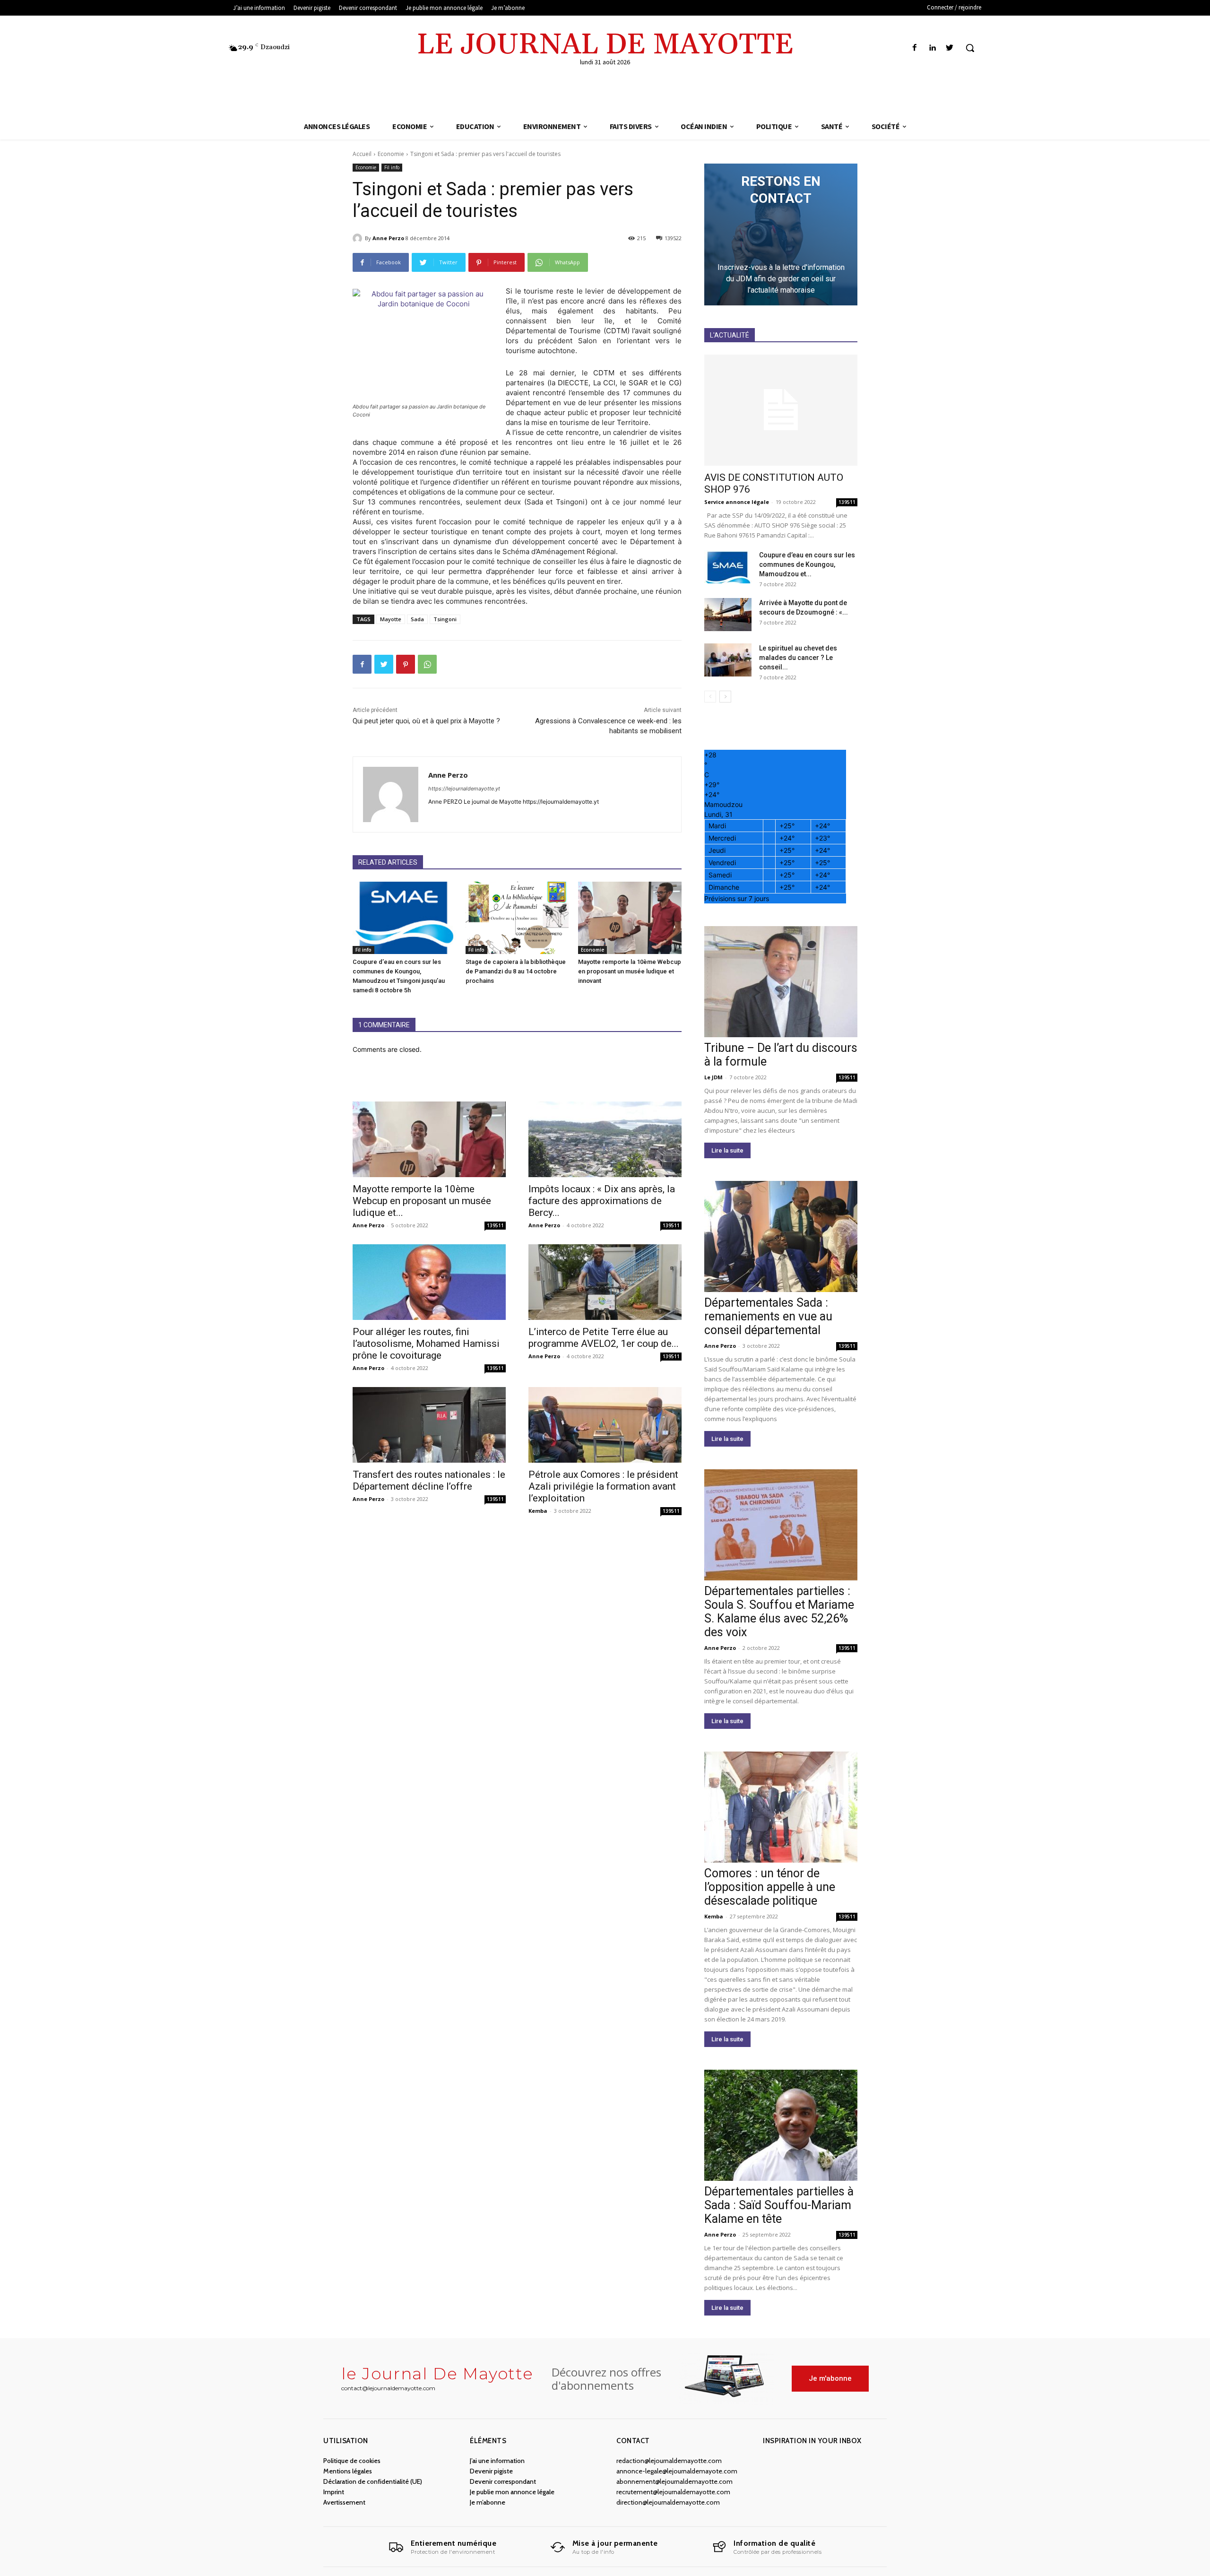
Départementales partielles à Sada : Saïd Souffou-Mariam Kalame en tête (779, 2205)
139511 (495, 1225)
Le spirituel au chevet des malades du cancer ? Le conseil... (798, 658)
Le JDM (713, 1077)
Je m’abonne (488, 2502)
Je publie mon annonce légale (512, 2492)
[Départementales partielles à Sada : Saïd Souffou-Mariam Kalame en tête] (781, 2125)
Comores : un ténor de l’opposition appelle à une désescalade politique (770, 1887)
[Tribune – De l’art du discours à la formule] (781, 982)
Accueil (362, 154)
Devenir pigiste (491, 2471)
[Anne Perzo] (359, 238)
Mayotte (391, 619)
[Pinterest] (406, 664)
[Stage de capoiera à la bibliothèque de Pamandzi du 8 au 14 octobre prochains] (517, 918)
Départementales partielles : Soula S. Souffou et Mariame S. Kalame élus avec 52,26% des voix (779, 1612)
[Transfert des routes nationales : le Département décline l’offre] (429, 1425)
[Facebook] (914, 48)
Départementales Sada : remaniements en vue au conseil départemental (768, 1316)
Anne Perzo (388, 238)
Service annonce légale (737, 502)
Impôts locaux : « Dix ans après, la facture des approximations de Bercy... (602, 1201)
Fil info (392, 167)
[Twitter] (950, 48)
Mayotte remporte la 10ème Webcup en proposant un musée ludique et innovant (630, 971)
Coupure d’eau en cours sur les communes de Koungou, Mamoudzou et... (807, 564)
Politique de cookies (352, 2461)
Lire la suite (727, 1150)
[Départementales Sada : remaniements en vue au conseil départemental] (781, 1236)
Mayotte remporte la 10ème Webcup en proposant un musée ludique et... (422, 1201)
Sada (417, 619)
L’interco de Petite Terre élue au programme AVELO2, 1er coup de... (604, 1338)
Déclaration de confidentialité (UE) (373, 2481)
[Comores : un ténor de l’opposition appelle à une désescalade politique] (781, 1807)
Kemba (538, 1511)
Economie (391, 154)
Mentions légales (348, 2471)
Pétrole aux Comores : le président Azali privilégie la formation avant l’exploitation (603, 1486)
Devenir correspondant (503, 2481)
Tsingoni (445, 619)
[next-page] (725, 697)
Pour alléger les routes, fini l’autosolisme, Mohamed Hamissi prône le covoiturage (426, 1344)
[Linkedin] (932, 48)
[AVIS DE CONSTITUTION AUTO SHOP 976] (781, 410)
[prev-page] (710, 697)
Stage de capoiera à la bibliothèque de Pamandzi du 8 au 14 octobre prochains (516, 971)
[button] (970, 48)
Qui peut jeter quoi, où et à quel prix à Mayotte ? (426, 721)
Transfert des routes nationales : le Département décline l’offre (429, 1480)
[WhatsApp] (427, 664)
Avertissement (344, 2502)
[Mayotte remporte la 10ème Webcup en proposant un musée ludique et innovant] (630, 918)
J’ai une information (497, 2461)
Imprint (334, 2492)
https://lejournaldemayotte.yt (464, 789)
